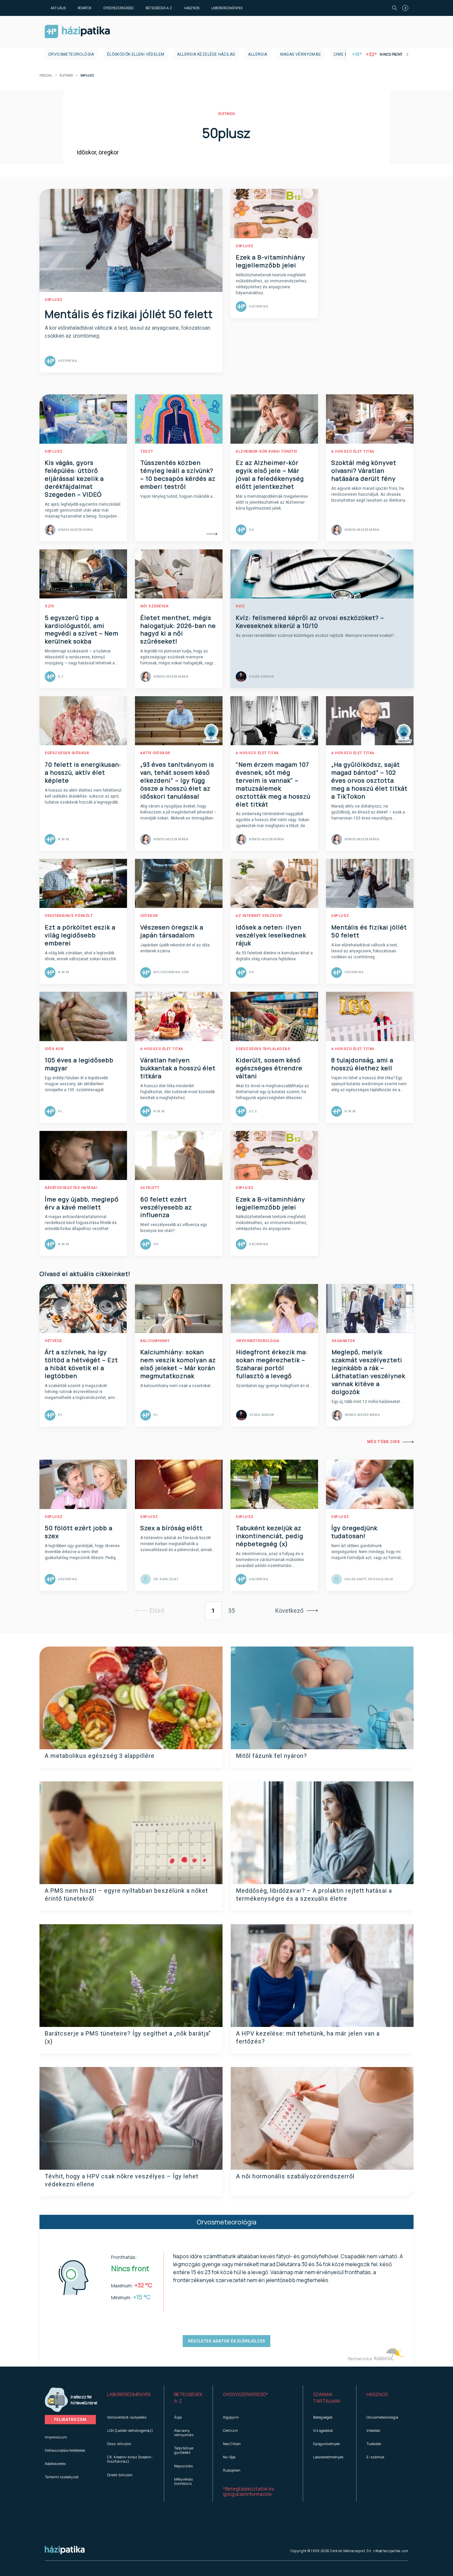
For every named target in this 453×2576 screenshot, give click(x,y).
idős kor (54, 1049)
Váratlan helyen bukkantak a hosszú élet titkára (178, 1068)
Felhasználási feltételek (65, 2450)
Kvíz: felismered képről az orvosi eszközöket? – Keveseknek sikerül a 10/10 (310, 622)
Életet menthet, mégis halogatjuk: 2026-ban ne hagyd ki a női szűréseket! (178, 630)
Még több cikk (384, 1442)
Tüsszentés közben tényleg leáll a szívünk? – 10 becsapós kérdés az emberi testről (178, 475)
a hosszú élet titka (353, 451)
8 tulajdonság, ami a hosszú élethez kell (362, 1064)
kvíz (240, 606)
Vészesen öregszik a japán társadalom (172, 931)
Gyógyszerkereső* (246, 2394)
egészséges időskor (67, 753)
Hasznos (192, 8)
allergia (258, 54)
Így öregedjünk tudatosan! (354, 1532)
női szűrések (154, 606)
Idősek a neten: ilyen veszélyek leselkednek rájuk (271, 935)
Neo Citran (232, 2444)
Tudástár (374, 2444)
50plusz (54, 300)
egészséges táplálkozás (263, 1049)
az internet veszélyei (259, 916)
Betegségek (323, 2417)
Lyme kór (343, 54)
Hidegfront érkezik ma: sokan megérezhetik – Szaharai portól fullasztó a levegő (272, 1364)
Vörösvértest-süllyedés (127, 2417)
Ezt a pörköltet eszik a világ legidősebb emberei (80, 935)
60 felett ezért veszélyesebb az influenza (166, 1207)
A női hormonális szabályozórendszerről (295, 2176)
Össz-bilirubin (119, 2444)
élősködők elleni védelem (136, 54)
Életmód (66, 76)
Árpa (178, 2417)
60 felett (150, 1188)
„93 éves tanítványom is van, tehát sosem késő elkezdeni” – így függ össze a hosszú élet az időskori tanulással (177, 780)
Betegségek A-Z (159, 8)
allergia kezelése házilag (206, 54)
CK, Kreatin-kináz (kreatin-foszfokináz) (130, 2459)
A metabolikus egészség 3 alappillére (100, 1756)
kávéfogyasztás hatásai (71, 1188)
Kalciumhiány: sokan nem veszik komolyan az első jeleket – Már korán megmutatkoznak (178, 1364)
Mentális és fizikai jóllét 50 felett (129, 314)
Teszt (147, 451)
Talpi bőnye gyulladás (184, 2450)
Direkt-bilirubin (120, 2475)
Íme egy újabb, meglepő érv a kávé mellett (82, 1203)
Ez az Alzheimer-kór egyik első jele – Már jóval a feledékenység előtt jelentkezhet (270, 475)
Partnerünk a (360, 2359)
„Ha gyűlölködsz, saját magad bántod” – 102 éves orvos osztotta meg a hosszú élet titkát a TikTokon (369, 780)
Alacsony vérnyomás (184, 2433)
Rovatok (85, 8)
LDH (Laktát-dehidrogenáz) (130, 2430)
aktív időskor (155, 753)
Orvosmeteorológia (71, 54)
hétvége (53, 1341)
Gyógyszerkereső (119, 8)
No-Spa (229, 2457)
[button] (130, 2398)
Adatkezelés (55, 2464)
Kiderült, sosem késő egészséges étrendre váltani (269, 1068)
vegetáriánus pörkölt (69, 916)
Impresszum (56, 2437)
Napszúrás (183, 2466)
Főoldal (46, 76)
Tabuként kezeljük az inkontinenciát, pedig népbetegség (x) (269, 1536)
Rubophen (232, 2470)
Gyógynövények (326, 2444)
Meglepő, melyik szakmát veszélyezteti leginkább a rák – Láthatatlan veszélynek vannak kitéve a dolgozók (368, 1372)
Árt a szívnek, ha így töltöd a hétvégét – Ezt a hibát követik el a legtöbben (81, 1364)
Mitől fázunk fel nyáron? (272, 1756)
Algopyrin (231, 2417)
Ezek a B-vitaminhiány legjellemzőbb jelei (270, 261)
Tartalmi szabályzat (62, 2477)
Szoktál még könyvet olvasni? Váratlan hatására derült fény (364, 471)
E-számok (375, 2457)
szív (49, 606)
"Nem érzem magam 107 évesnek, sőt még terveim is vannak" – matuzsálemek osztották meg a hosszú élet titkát (273, 784)
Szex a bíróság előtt (171, 1528)
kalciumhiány (155, 1341)
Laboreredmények (227, 8)
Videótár (373, 2430)
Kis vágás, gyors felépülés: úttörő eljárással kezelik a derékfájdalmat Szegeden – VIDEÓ (74, 478)
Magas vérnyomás (300, 54)
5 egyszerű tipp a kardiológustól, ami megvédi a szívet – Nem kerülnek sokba (82, 630)
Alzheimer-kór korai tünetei (266, 451)
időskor (149, 916)
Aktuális (58, 8)
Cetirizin (230, 2430)
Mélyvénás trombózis (183, 2481)
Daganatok (343, 1341)
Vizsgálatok (323, 2430)
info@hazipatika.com (391, 2551)
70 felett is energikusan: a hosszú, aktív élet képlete (83, 772)
